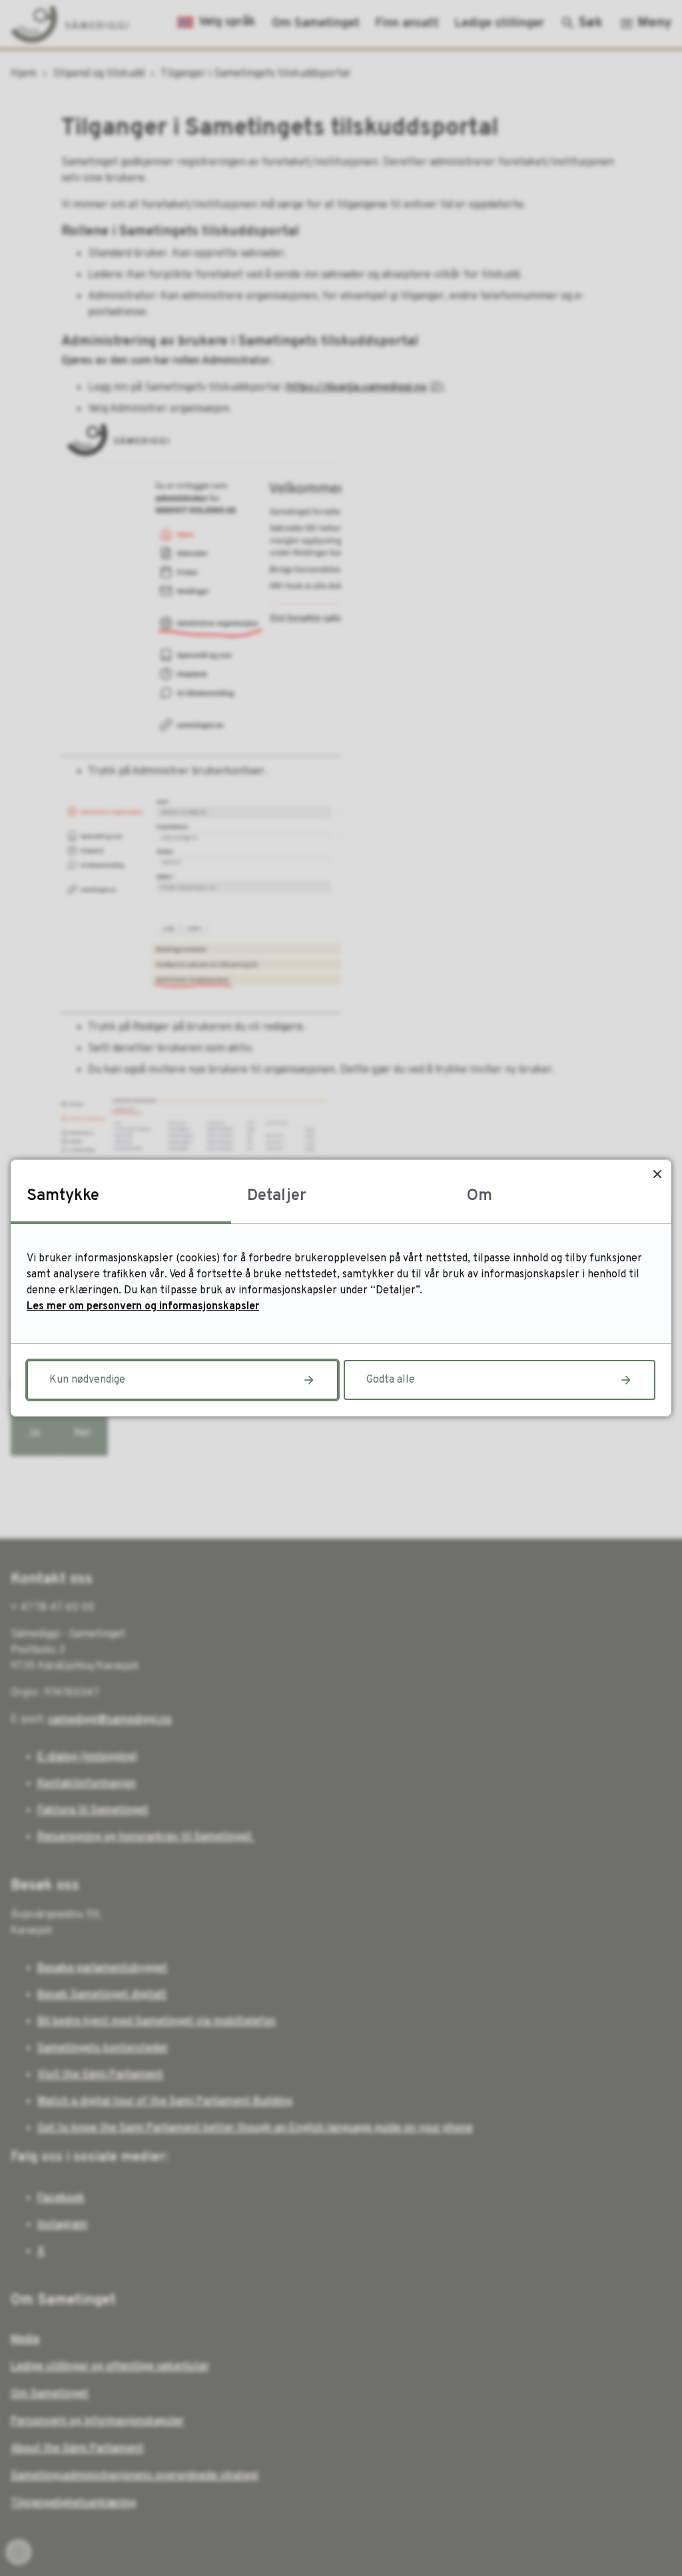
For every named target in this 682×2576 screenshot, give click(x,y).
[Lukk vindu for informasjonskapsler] (657, 1174)
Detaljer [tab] (277, 1196)
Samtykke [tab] (63, 1196)
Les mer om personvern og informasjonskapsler (143, 1307)
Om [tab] (480, 1196)
